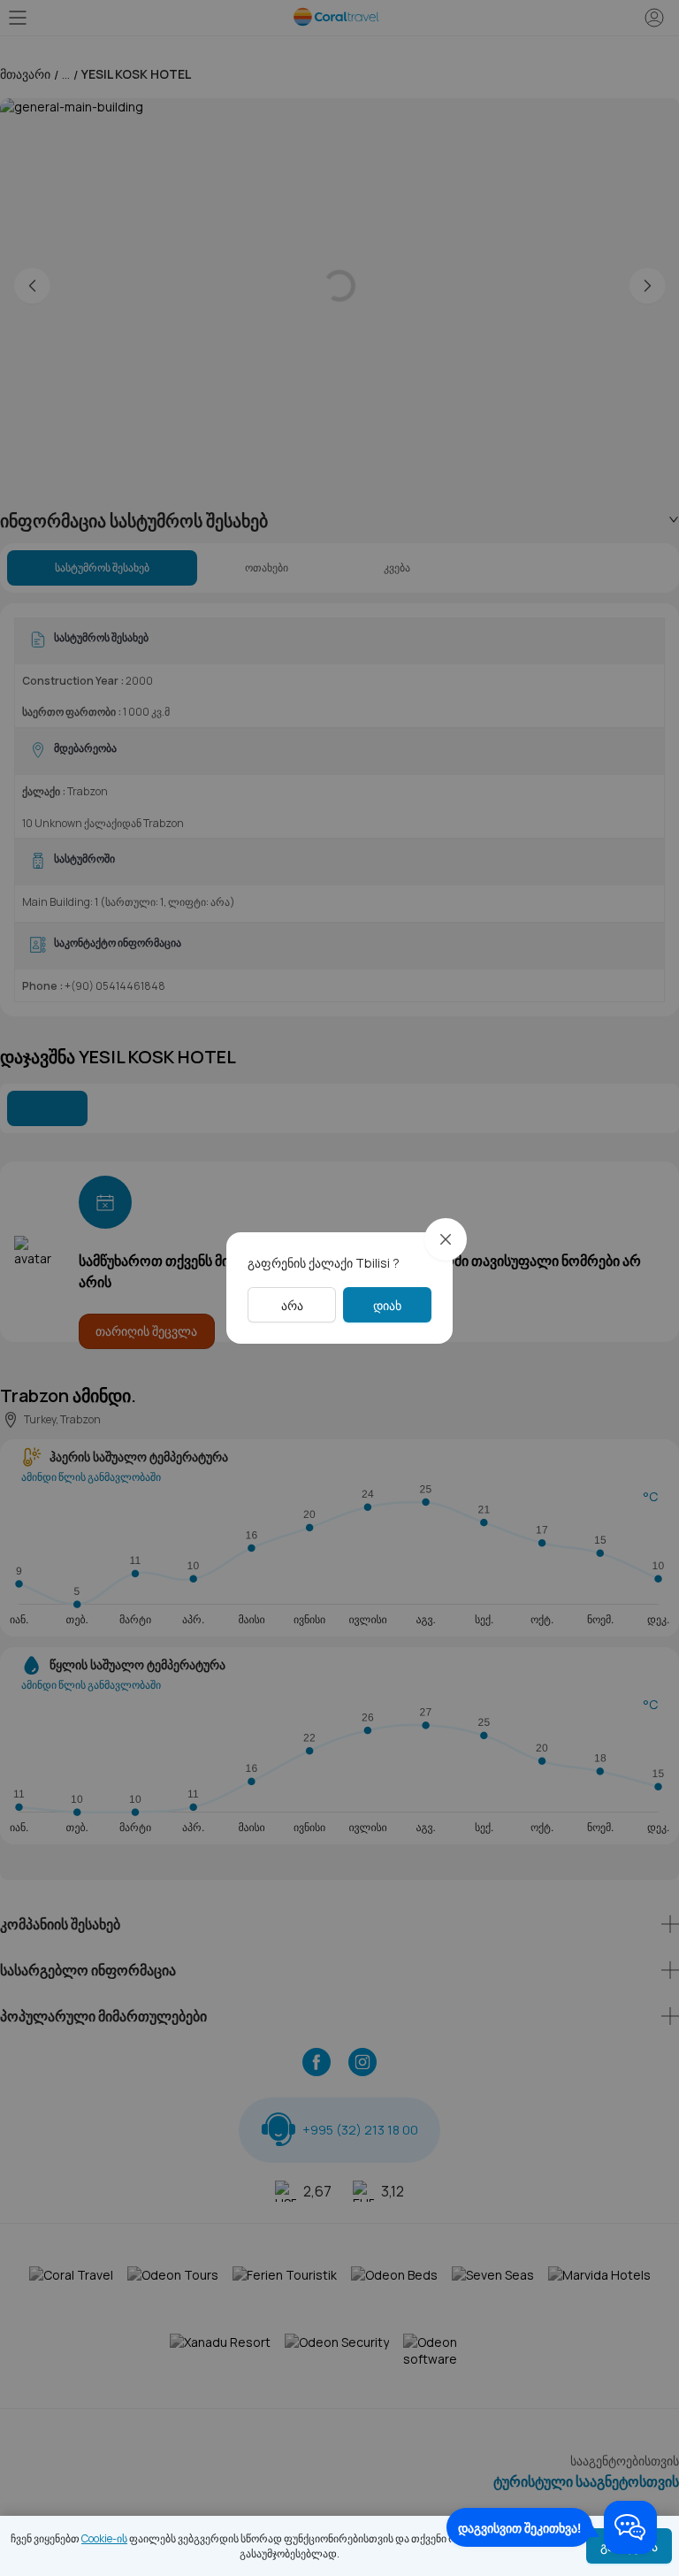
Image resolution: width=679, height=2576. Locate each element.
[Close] (446, 1239)
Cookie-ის (104, 2538)
